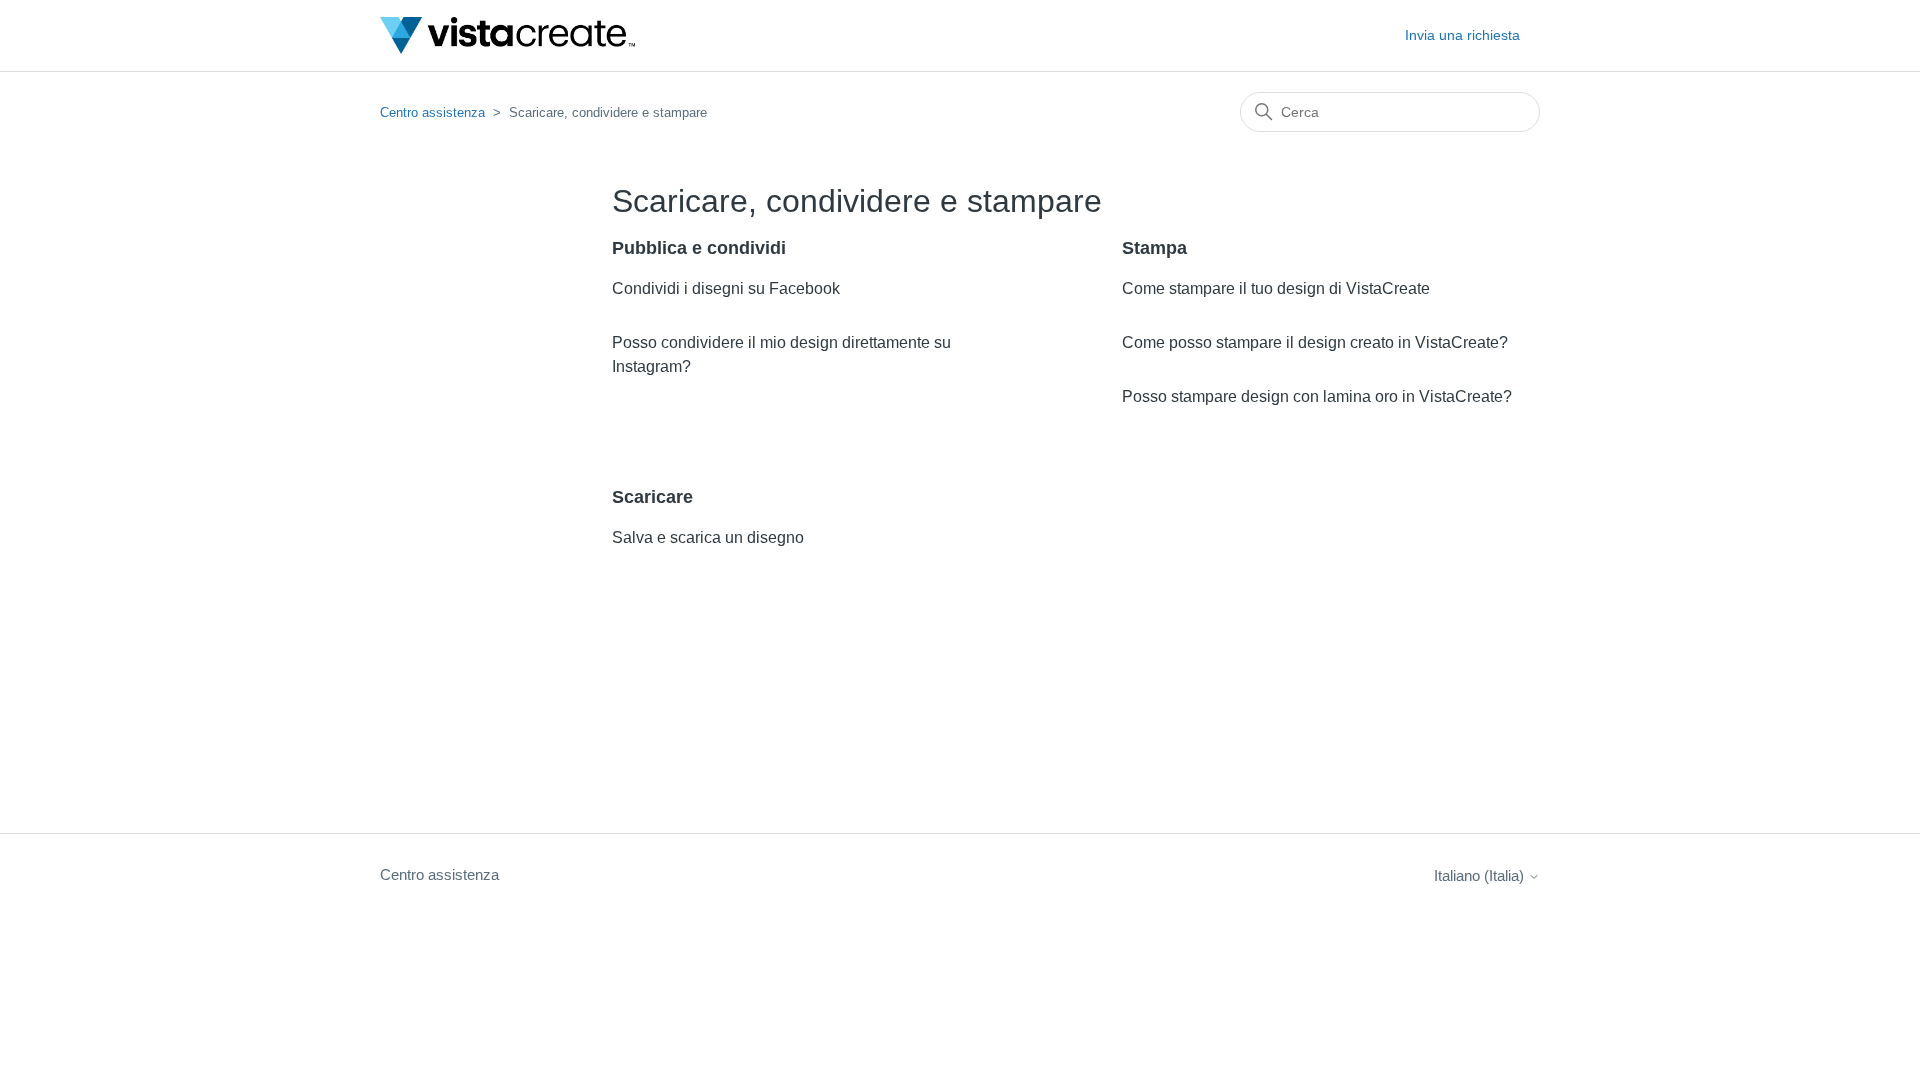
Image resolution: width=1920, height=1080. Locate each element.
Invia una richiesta (1462, 35)
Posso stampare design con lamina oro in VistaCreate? (1317, 396)
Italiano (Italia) (1481, 875)
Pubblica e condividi (699, 248)
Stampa (1154, 248)
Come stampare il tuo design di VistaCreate (1276, 288)
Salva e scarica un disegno (708, 537)
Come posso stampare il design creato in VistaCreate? (1315, 342)
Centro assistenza (434, 112)
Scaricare (652, 497)
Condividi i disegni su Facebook (726, 288)
